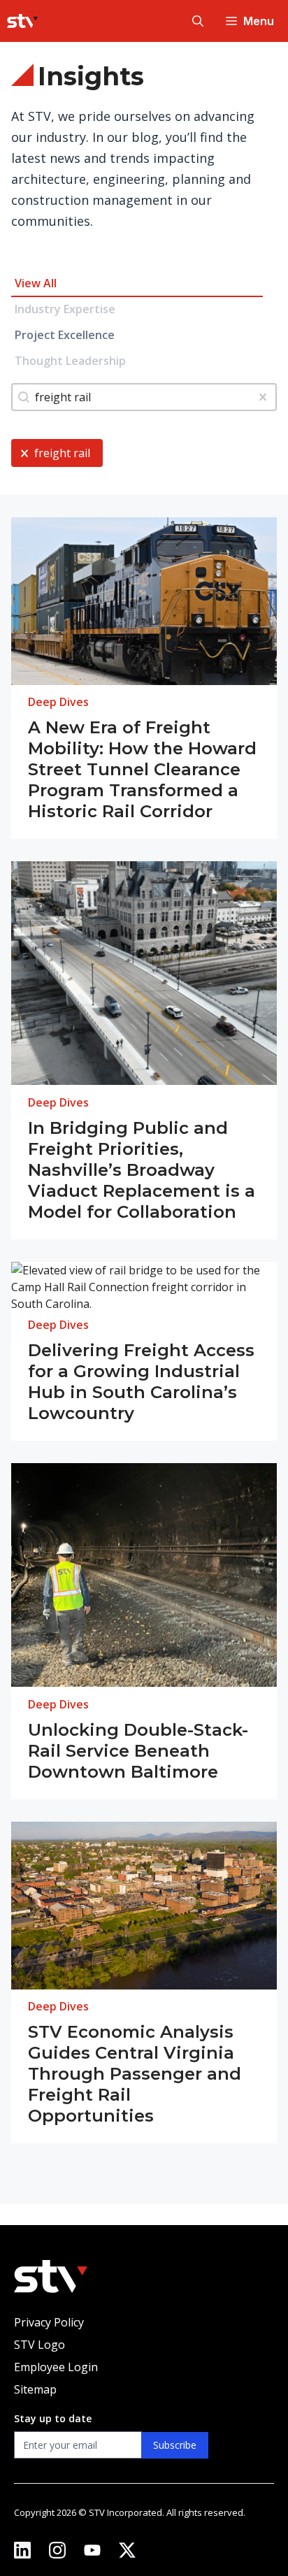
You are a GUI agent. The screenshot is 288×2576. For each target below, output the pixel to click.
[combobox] (144, 397)
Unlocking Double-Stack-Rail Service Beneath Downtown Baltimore (138, 1751)
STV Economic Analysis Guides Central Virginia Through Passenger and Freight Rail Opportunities (135, 2074)
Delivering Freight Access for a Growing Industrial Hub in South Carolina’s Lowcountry (141, 1382)
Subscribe (175, 2445)
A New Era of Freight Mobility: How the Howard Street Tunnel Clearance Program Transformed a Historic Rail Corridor (142, 769)
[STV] (22, 21)
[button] (198, 21)
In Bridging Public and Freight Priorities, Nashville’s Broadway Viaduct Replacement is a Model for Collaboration (142, 1170)
